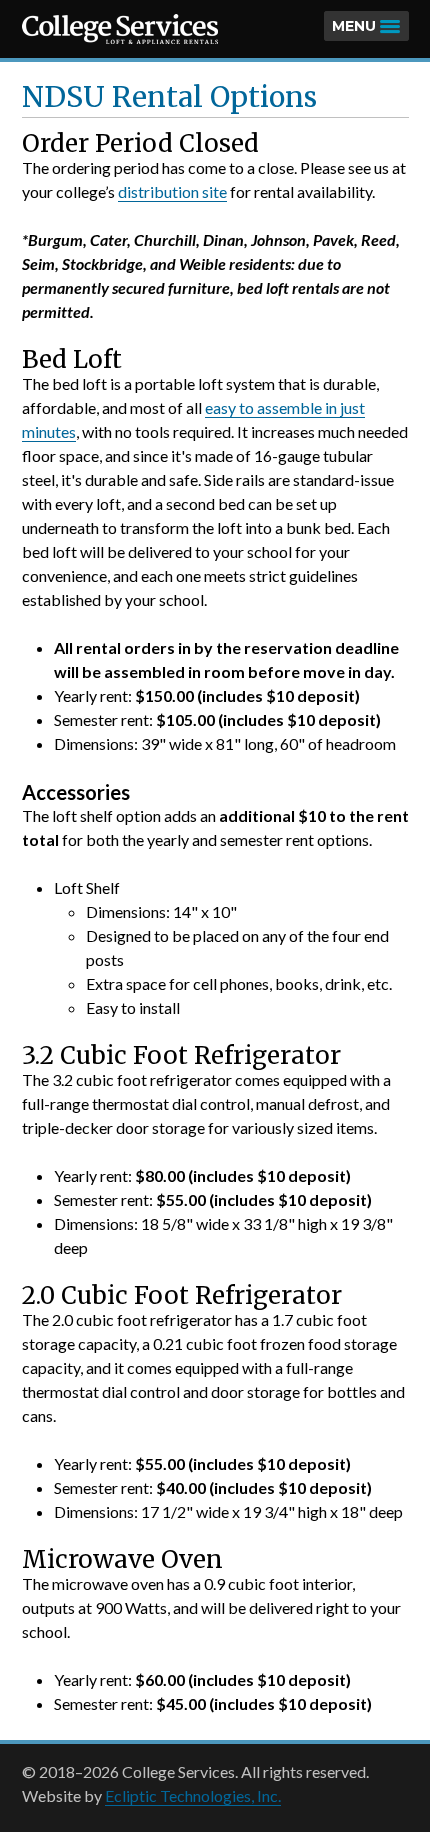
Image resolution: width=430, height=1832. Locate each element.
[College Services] (120, 29)
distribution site (172, 191)
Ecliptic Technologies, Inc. (193, 1795)
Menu (354, 26)
